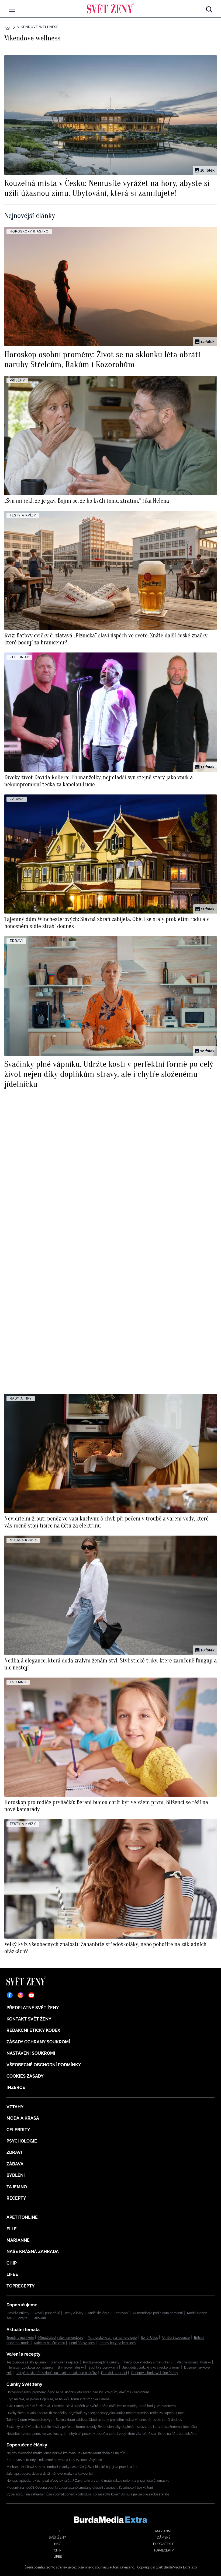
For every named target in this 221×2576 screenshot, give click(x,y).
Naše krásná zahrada (33, 2252)
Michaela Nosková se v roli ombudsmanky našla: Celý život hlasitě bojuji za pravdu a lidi (72, 2467)
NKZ (58, 2544)
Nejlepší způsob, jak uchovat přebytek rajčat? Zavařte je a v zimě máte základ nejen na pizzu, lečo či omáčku (88, 2481)
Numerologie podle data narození (158, 2313)
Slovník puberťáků (47, 2313)
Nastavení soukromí (31, 2053)
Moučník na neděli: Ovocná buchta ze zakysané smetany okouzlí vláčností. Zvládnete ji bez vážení (80, 2488)
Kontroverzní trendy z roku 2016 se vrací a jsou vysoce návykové (54, 2460)
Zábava (15, 2164)
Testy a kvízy (74, 2313)
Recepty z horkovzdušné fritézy (155, 2373)
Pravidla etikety (18, 2313)
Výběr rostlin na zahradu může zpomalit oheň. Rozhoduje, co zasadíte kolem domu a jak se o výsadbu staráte (88, 2494)
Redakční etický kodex (33, 2030)
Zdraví (14, 2152)
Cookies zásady (25, 2076)
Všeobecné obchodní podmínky (44, 2065)
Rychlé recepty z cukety (101, 2362)
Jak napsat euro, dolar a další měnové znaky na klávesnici (50, 2474)
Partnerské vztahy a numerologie (112, 2338)
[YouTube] (31, 1995)
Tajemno (17, 2187)
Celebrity (18, 2130)
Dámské (164, 2537)
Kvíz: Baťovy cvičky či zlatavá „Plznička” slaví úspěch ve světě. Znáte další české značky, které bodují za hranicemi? (92, 2406)
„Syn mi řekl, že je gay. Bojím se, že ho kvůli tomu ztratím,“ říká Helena (58, 2399)
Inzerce (16, 2087)
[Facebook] (10, 1995)
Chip (12, 2263)
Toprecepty (21, 2286)
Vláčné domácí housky (194, 2362)
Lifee (12, 2274)
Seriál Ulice (149, 2338)
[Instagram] (20, 1995)
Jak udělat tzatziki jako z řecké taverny (151, 2367)
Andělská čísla (99, 2313)
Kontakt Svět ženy (29, 2019)
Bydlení (16, 2175)
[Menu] (12, 9)
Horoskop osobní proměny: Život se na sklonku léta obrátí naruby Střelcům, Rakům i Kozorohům (78, 2392)
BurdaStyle (164, 2544)
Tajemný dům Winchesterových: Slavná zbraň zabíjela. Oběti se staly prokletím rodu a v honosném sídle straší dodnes (94, 2420)
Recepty (16, 2198)
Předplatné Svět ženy (33, 2008)
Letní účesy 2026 (82, 2343)
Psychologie (22, 2141)
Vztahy (15, 2107)
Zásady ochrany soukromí (38, 2042)
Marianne (18, 2240)
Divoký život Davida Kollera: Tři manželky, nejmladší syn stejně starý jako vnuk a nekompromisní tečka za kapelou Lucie (96, 2413)
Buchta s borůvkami (103, 2367)
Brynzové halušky (71, 2367)
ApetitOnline (22, 2217)
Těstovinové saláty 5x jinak (26, 2362)
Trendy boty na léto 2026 (117, 2343)
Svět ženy (57, 2537)
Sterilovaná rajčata (65, 2362)
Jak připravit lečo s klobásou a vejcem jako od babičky (56, 2373)
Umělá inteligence (176, 2338)
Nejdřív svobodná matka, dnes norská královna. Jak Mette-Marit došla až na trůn (66, 2453)
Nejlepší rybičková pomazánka (30, 2367)
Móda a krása (23, 2118)
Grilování (39, 2318)
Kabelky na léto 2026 (49, 2343)
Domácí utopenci (114, 2373)
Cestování (121, 2313)
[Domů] (110, 8)
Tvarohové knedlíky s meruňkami (148, 2362)
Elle (12, 2229)
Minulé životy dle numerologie (61, 2338)
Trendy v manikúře (20, 2338)
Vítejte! (23, 2318)
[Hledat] (209, 8)
